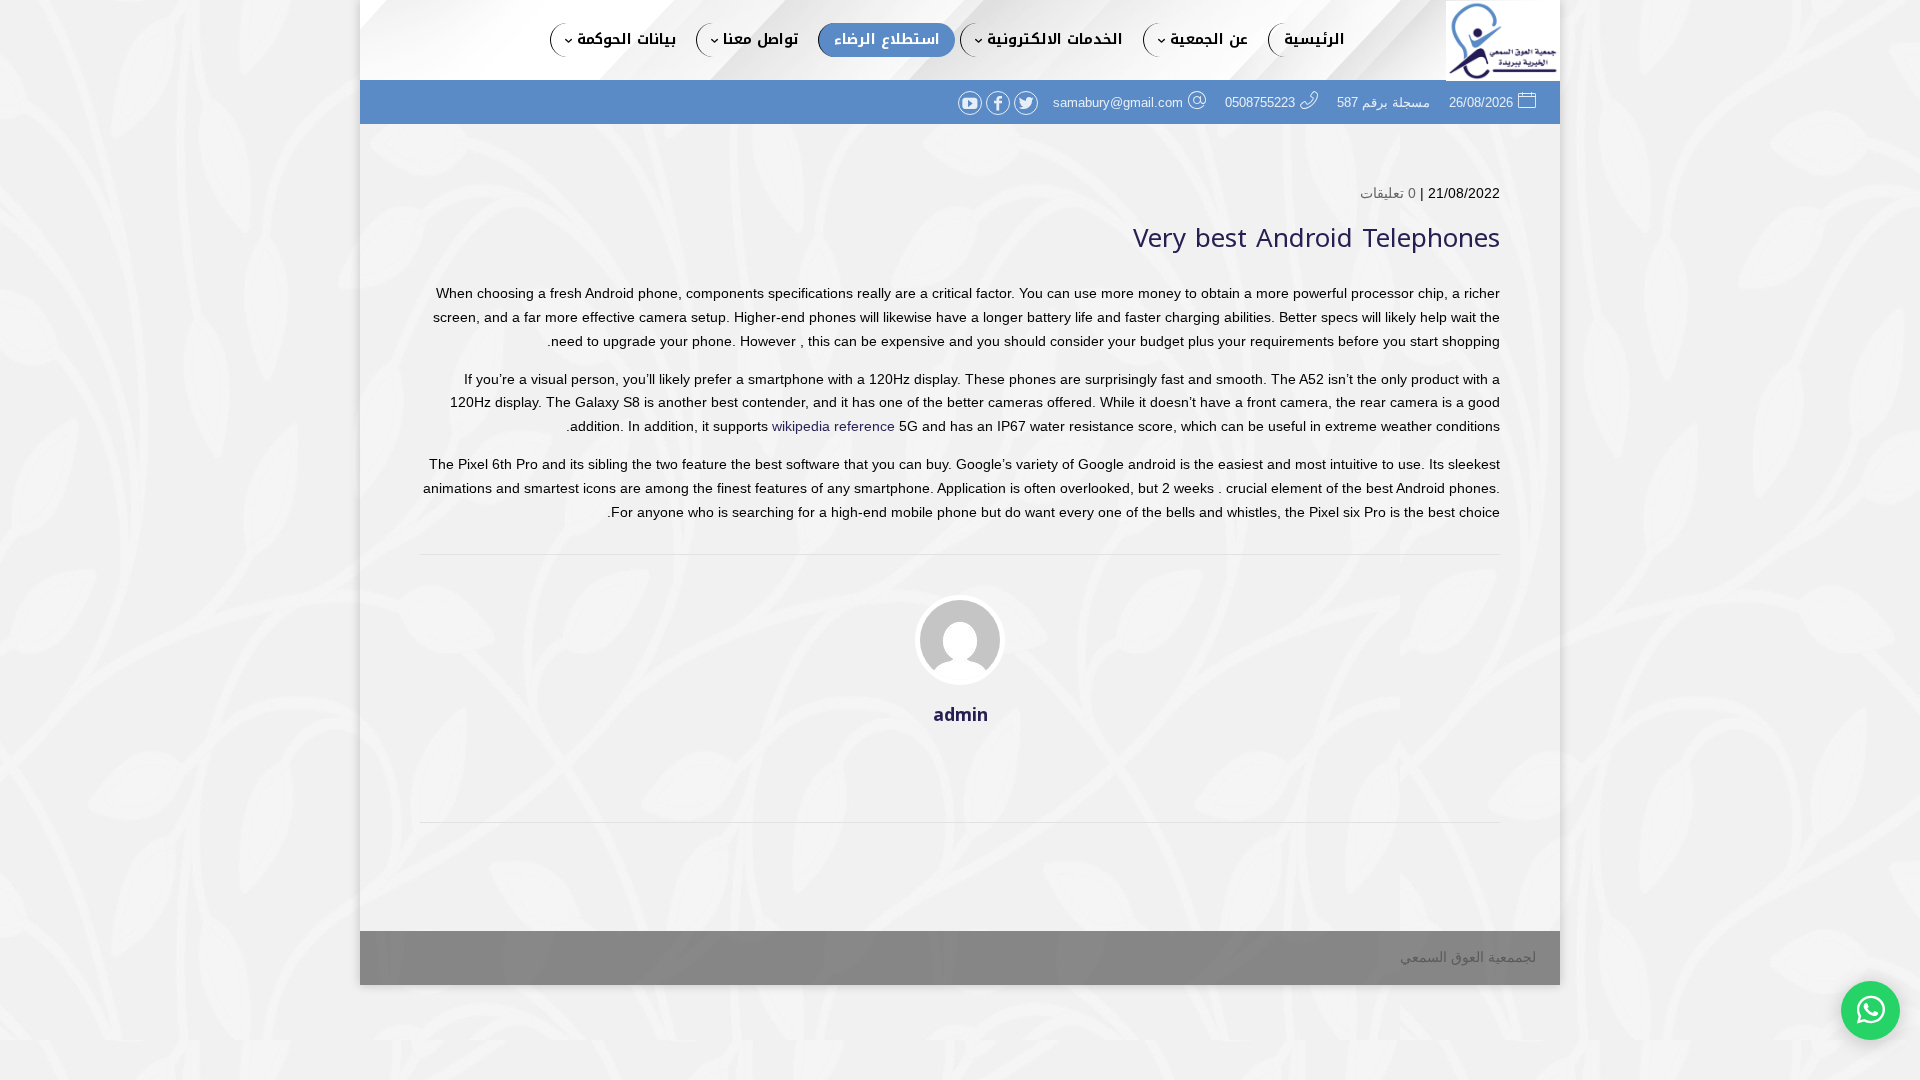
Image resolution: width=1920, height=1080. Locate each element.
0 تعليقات (1388, 193)
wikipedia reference (833, 426)
